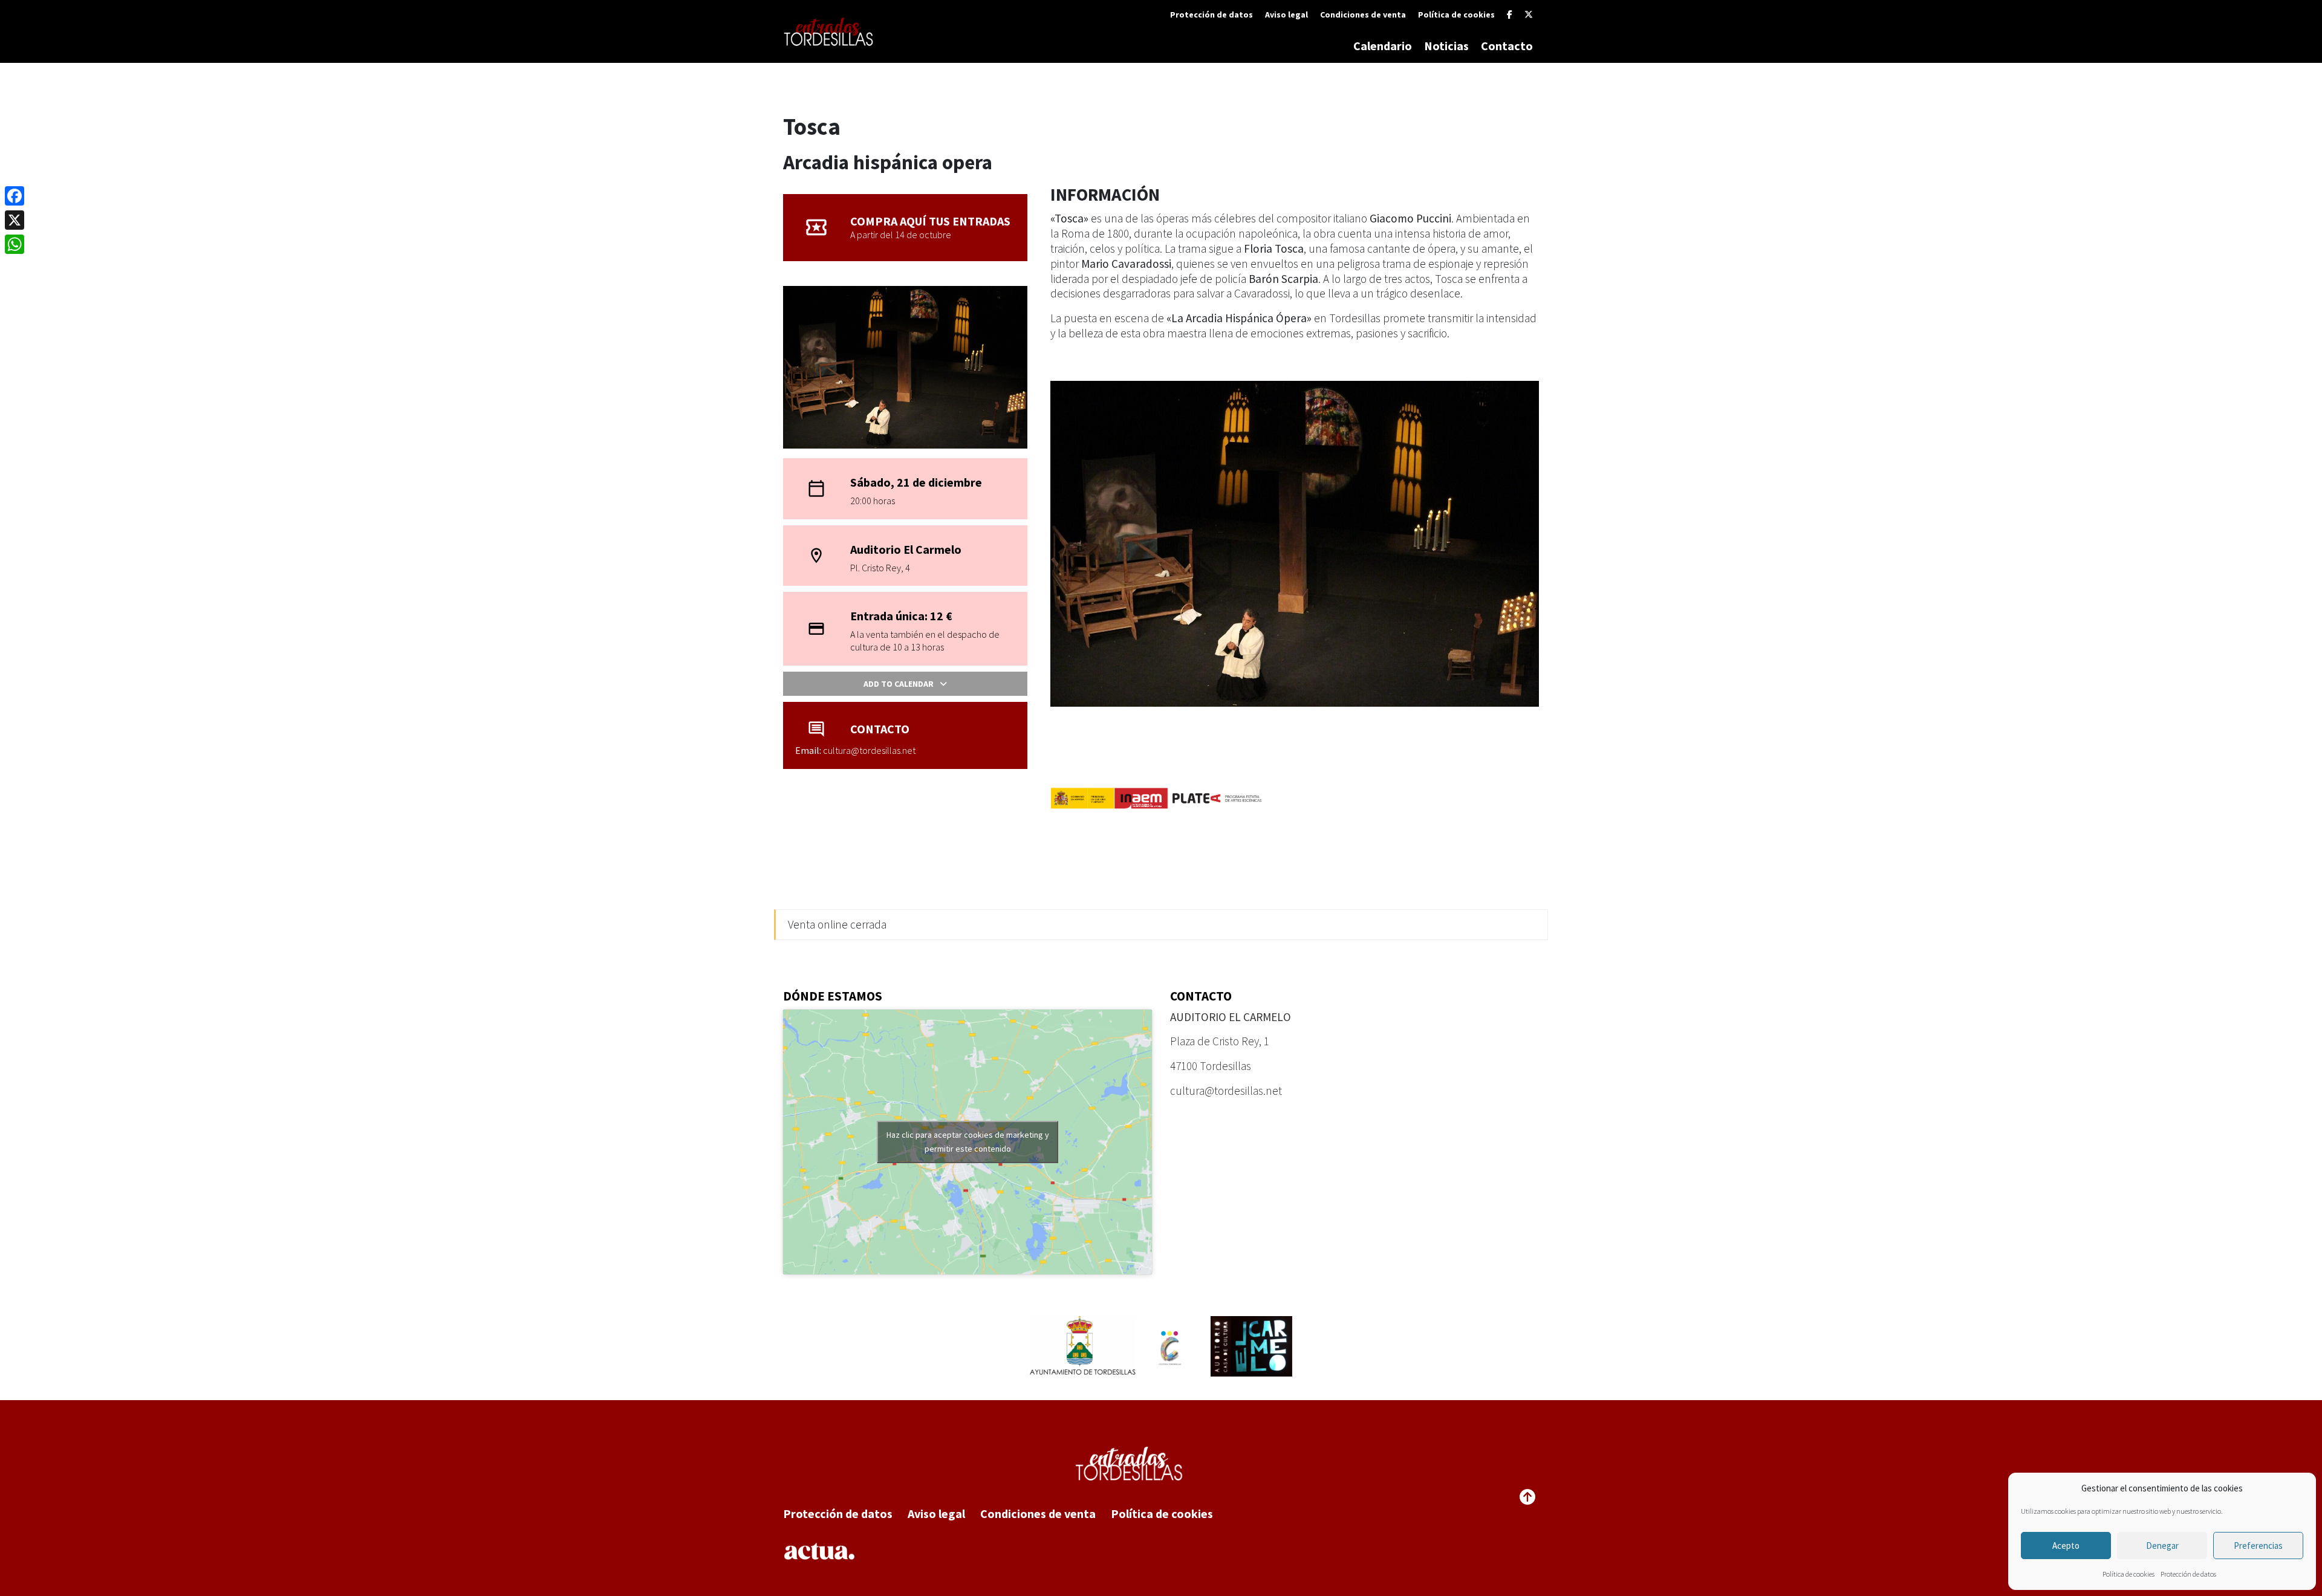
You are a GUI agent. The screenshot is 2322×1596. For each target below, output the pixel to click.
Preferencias (2258, 1546)
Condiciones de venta (1363, 15)
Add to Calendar (899, 684)
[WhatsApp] (15, 244)
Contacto (1507, 46)
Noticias (1446, 46)
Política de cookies (2128, 1574)
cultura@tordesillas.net (1226, 1091)
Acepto (2066, 1546)
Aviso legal (1286, 15)
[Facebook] (1510, 15)
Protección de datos (2188, 1574)
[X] (1529, 15)
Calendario (1383, 46)
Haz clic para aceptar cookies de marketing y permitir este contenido (968, 1142)
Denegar (2162, 1546)
